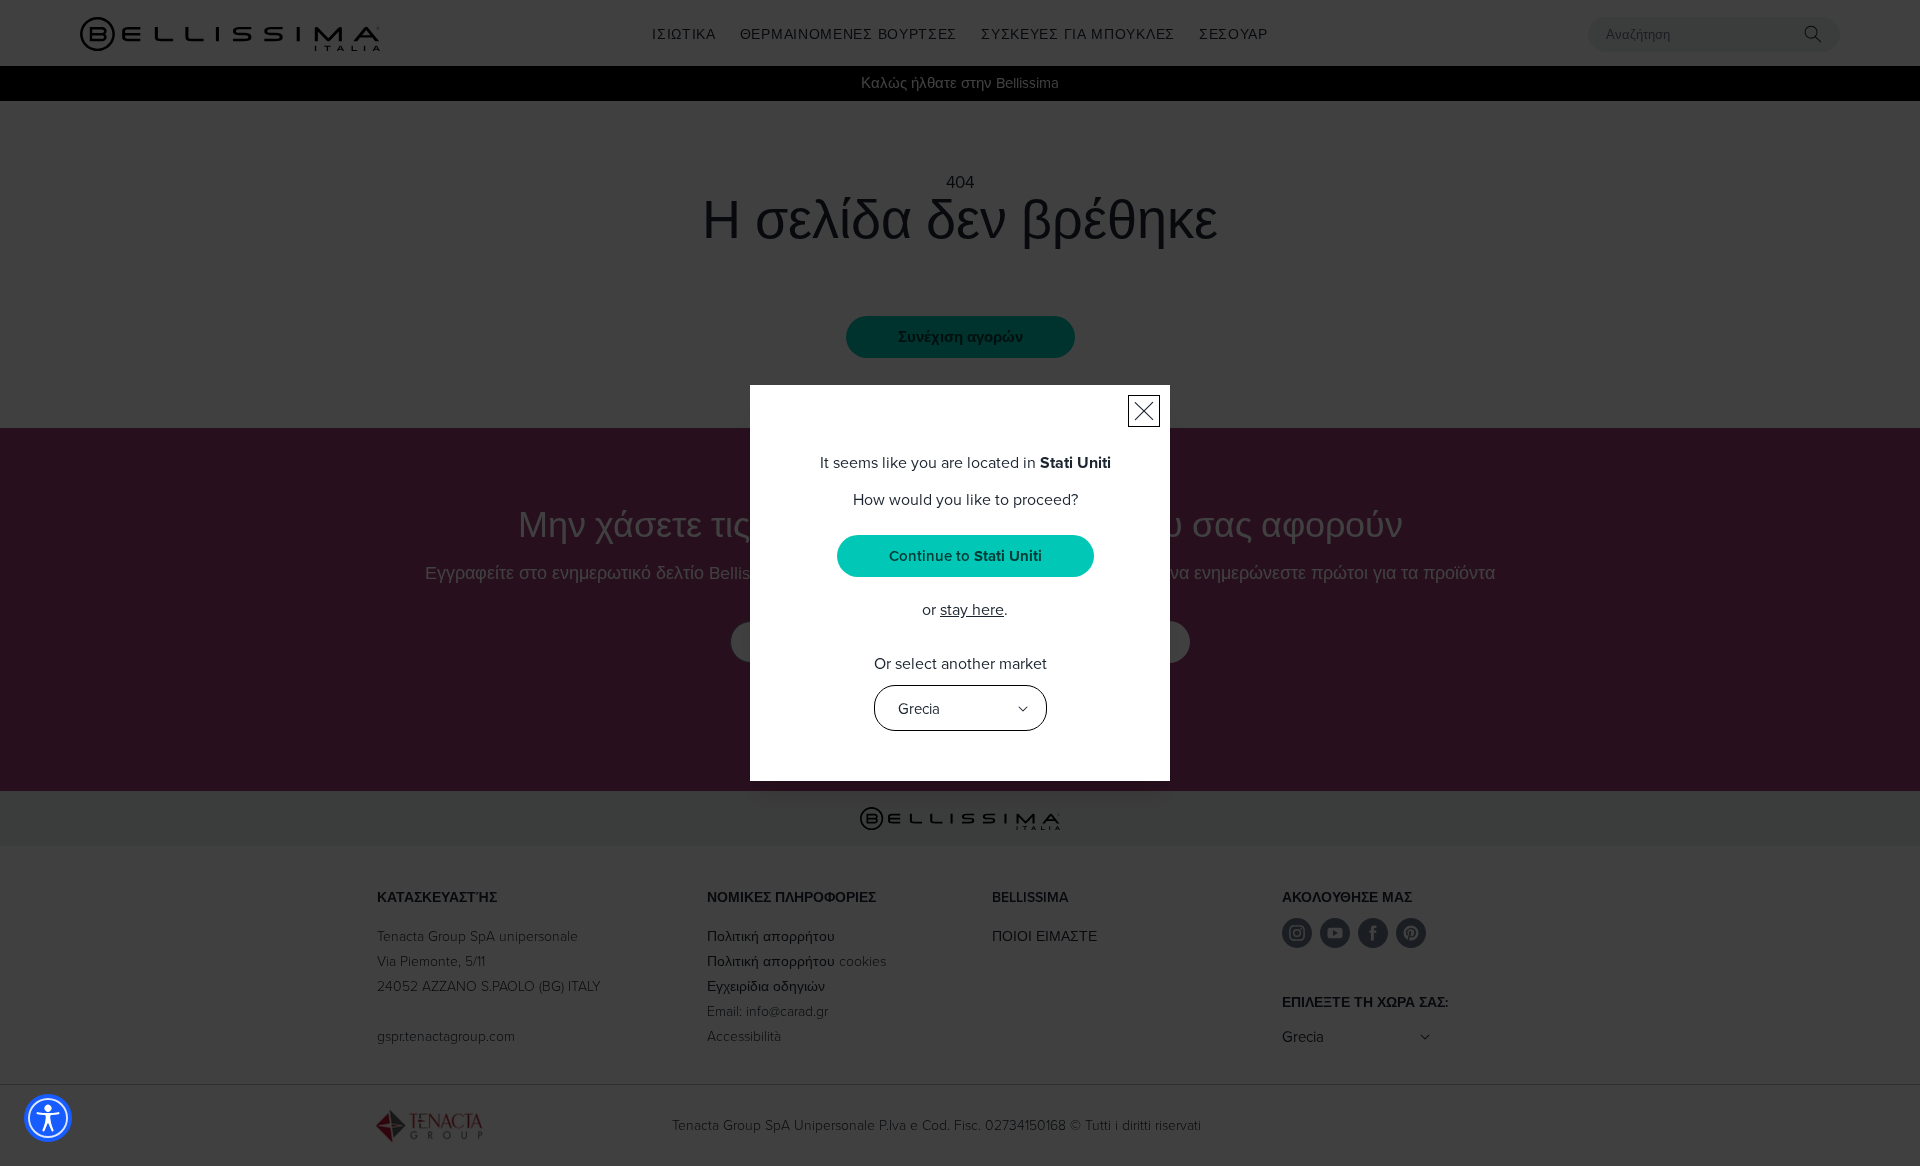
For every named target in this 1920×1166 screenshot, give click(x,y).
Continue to (965, 556)
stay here (972, 609)
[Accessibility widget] (48, 1118)
